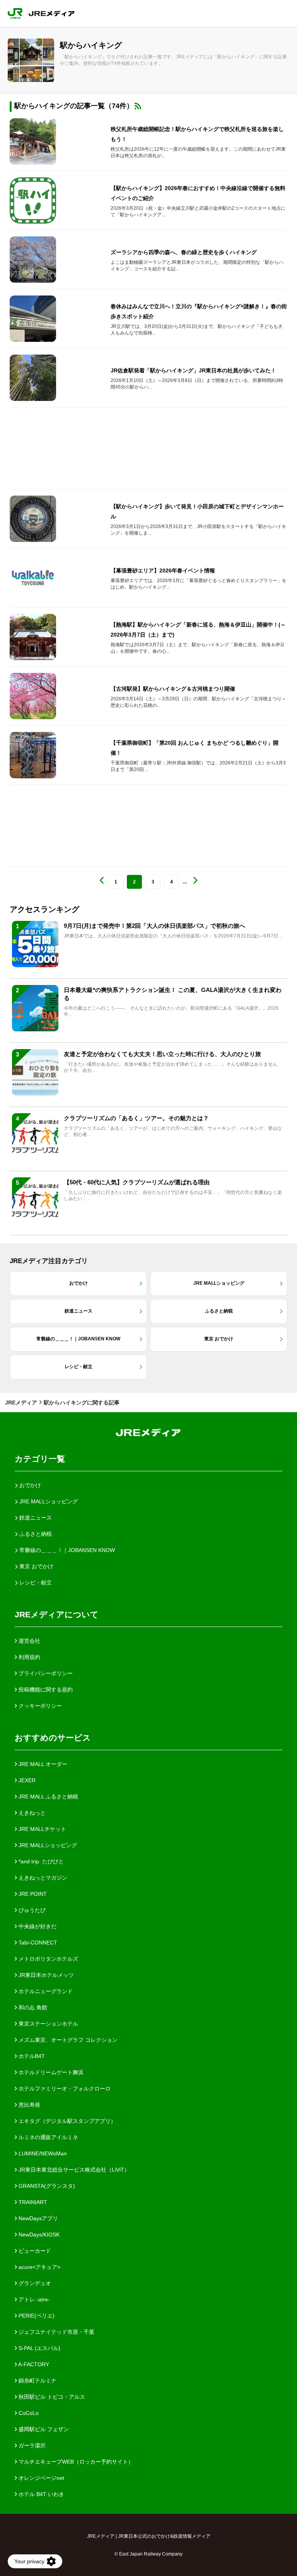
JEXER (26, 1780)
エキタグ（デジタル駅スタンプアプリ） (67, 2121)
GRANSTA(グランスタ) (46, 2186)
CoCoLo (28, 2413)
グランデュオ (34, 2283)
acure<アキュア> (39, 2267)
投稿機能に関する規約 (45, 1690)
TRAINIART (32, 2202)
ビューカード (34, 2251)
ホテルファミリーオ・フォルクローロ (64, 2089)
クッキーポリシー (39, 1706)
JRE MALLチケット (42, 1829)
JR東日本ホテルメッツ (45, 1975)
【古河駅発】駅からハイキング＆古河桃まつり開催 (173, 689)
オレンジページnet (41, 2478)
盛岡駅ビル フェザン (43, 2429)
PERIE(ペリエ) (36, 2316)
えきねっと (31, 1813)
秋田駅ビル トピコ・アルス (51, 2397)
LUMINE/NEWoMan (42, 2153)
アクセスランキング (44, 909)
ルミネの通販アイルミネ (48, 2137)
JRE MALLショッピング (47, 1845)
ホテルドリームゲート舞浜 (50, 2072)
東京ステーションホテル (48, 2024)
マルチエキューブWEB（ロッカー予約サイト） (75, 2462)
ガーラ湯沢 (31, 2445)
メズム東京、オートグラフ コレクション (67, 2040)
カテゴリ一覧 (40, 1459)
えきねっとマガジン (42, 1878)
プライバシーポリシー (45, 1673)
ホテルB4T (31, 2056)
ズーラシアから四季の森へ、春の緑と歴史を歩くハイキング (184, 252)
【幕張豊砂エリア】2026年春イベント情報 (163, 571)
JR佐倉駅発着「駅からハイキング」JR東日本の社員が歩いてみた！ (193, 370)
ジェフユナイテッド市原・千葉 (56, 2332)
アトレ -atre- (33, 2299)
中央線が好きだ (37, 1926)
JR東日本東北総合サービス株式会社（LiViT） (73, 2170)
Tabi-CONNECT (37, 1943)
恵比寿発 (29, 2105)
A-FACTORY (33, 2364)
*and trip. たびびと (40, 1861)
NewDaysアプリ (38, 2218)
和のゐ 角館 (32, 2007)
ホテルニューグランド (45, 1991)
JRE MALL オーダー (42, 1764)
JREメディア (21, 1403)
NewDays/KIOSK (38, 2235)
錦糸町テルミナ (37, 2381)
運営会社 (29, 1641)
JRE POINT (32, 1894)
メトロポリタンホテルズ (48, 1959)
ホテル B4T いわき (41, 2494)
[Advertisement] (148, 448)
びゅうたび (31, 1910)
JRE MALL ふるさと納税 (48, 1797)
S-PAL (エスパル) (39, 2348)
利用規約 (29, 1657)
